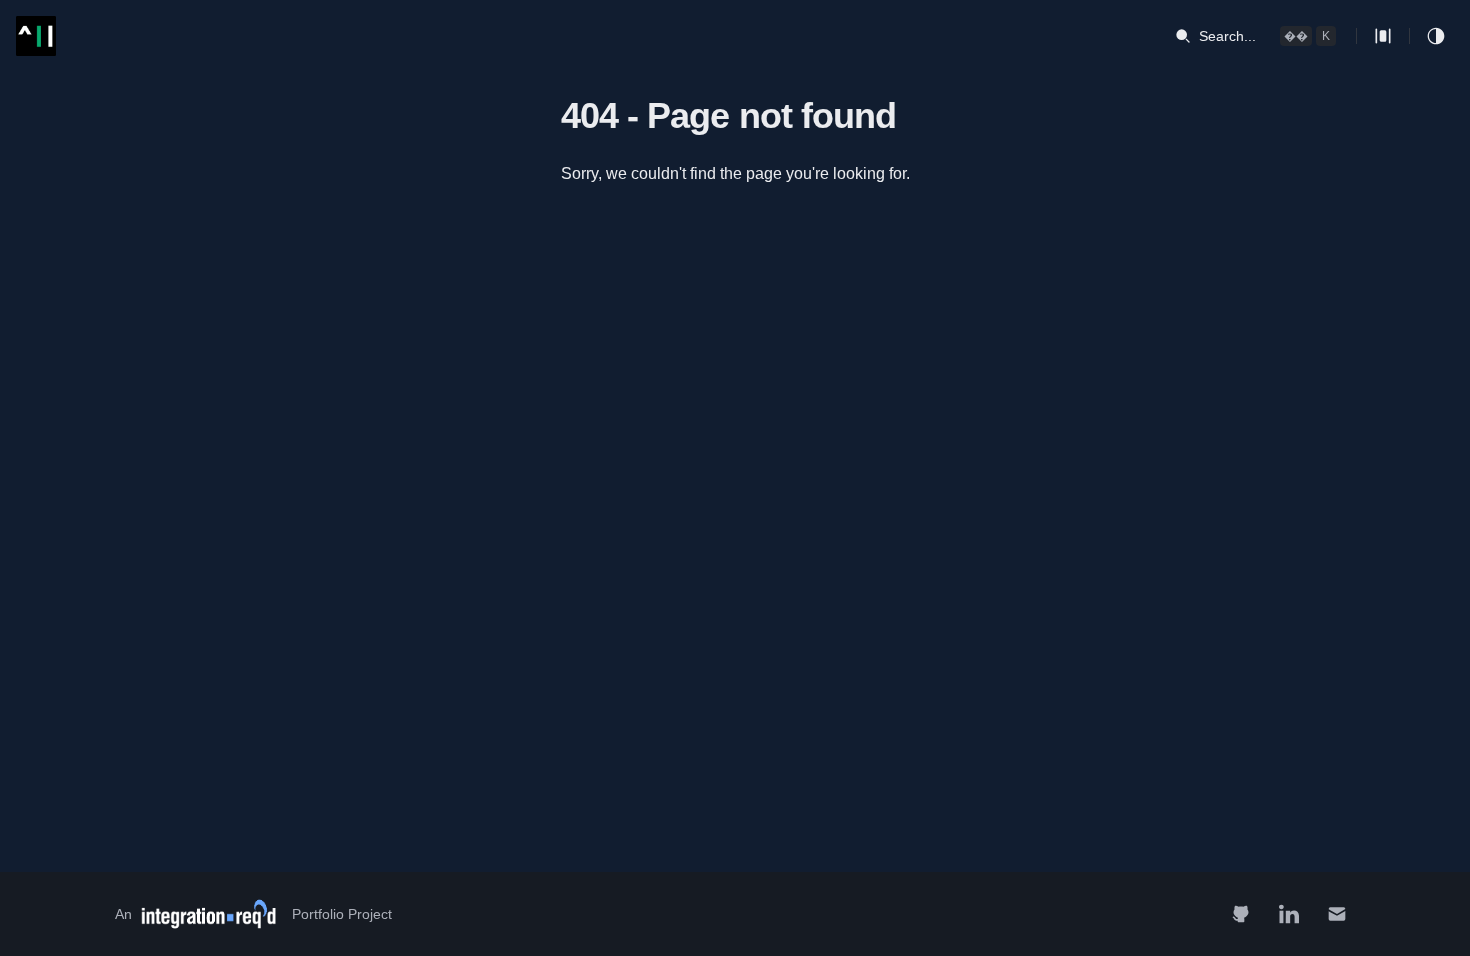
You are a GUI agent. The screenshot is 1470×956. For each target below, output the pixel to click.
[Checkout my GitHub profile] (1241, 914)
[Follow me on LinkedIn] (1289, 914)
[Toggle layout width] (1383, 36)
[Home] (36, 36)
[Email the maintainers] (1337, 914)
